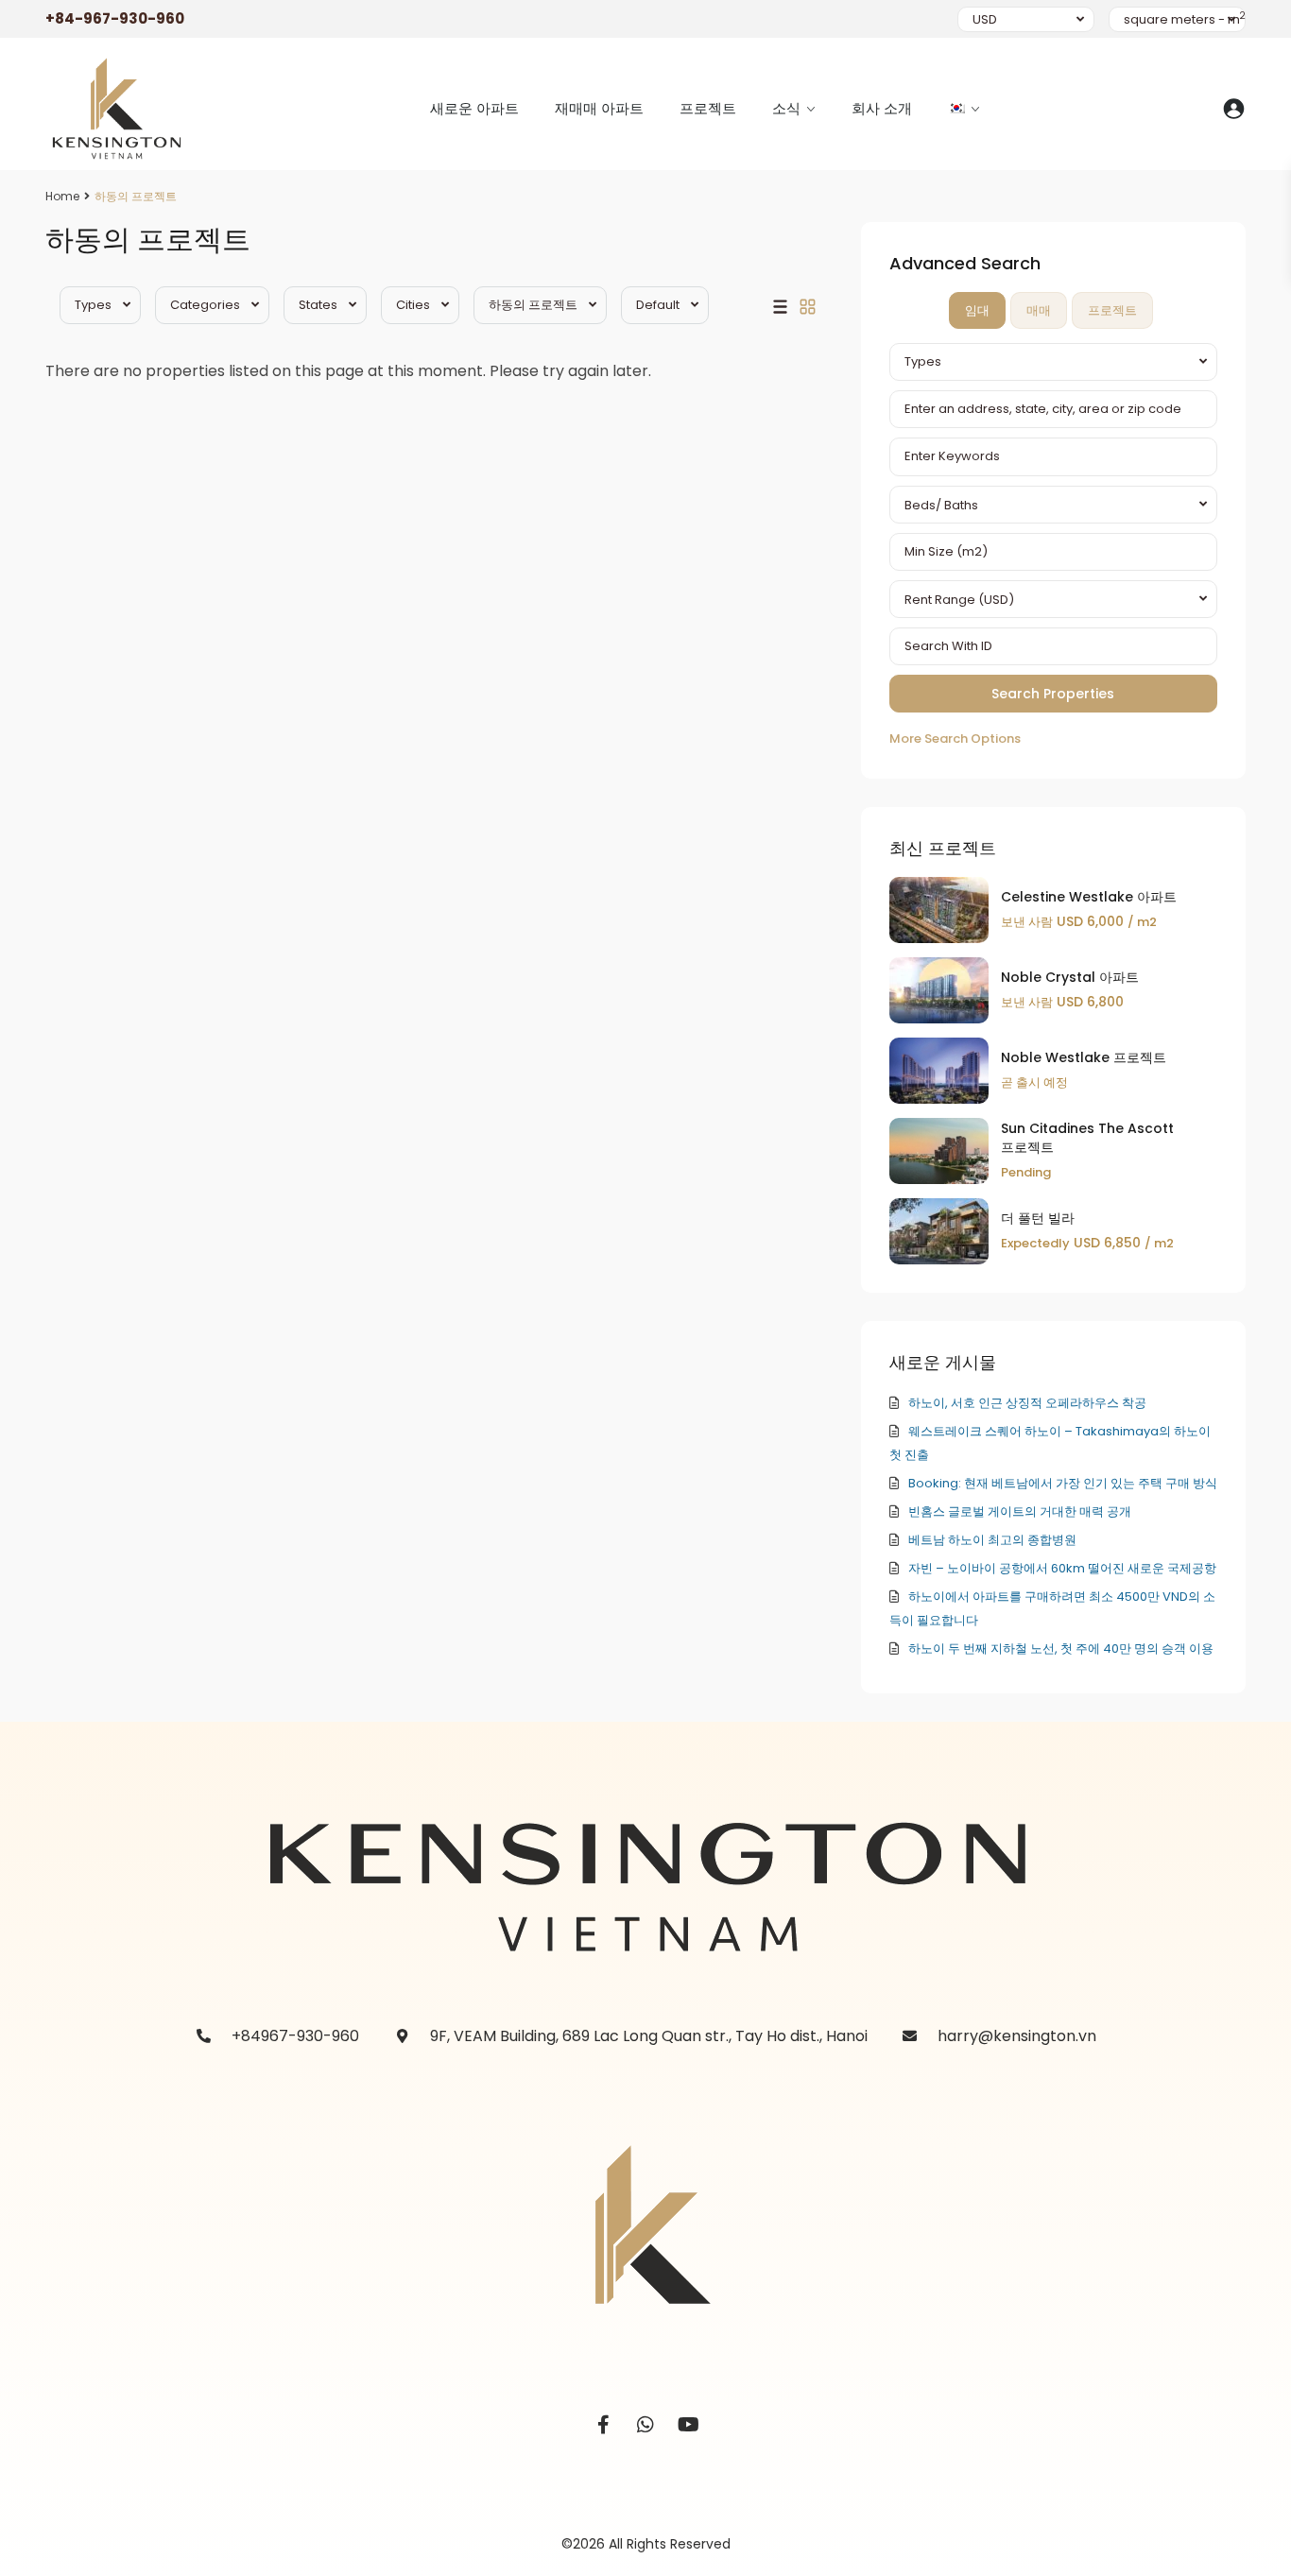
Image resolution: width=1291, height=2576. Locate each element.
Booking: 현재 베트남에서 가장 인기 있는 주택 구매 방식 (1063, 1483)
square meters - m (1185, 19)
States (318, 305)
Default (658, 305)
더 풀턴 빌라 (1038, 1218)
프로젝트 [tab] (1112, 310)
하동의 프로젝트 (533, 305)
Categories (205, 305)
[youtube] (689, 2425)
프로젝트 (708, 108)
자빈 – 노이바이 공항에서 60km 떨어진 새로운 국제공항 (1062, 1568)
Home (62, 196)
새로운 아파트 (474, 108)
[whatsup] (646, 2425)
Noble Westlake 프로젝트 (1084, 1057)
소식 (786, 108)
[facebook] (603, 2425)
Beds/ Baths (941, 505)
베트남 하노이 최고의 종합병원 (992, 1540)
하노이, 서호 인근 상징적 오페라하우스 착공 (1027, 1403)
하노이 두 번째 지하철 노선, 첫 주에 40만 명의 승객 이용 (1061, 1649)
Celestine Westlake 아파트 (1089, 897)
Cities (413, 305)
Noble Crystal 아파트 (1070, 977)
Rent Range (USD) (959, 600)
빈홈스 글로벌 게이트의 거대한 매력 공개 (1020, 1511)
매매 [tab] (1039, 310)
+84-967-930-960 (115, 18)
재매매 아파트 (599, 108)
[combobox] (1053, 362)
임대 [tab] (977, 310)
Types (93, 305)
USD (985, 19)
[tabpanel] (1053, 547)
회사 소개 (882, 108)
